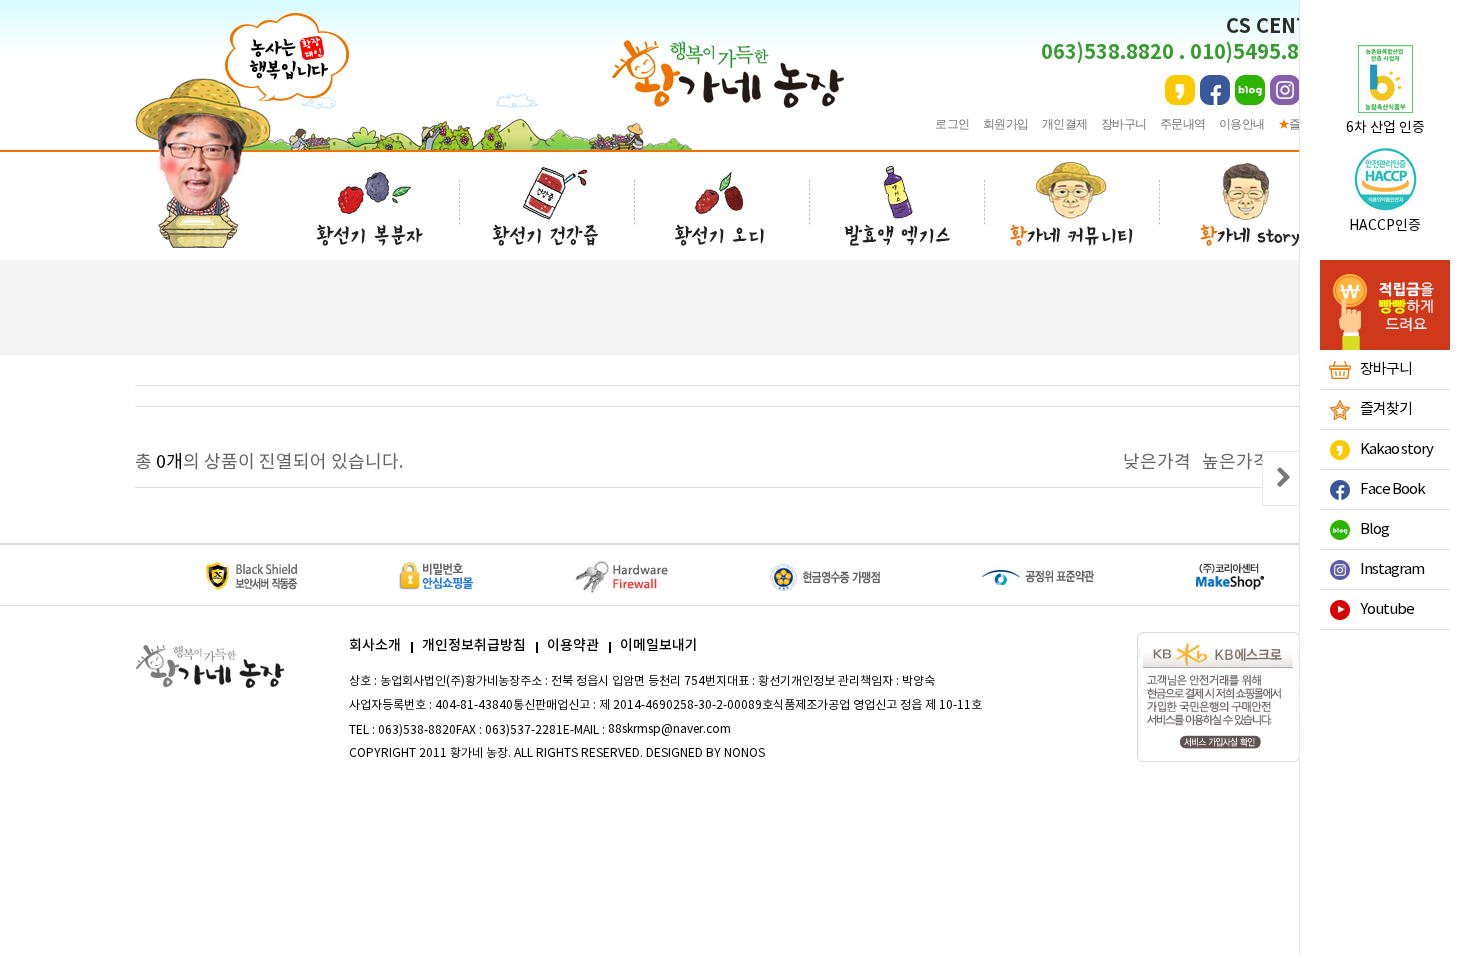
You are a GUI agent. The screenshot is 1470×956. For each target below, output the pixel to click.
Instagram (1392, 569)
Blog (1374, 529)
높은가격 (1236, 462)
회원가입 (1006, 124)
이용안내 (1242, 124)
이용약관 (573, 645)
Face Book (1392, 489)
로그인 (952, 124)
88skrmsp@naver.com (669, 729)
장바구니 (1124, 124)
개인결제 (1065, 124)
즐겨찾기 (1386, 409)
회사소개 (375, 645)
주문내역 (1183, 124)
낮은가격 (1157, 462)
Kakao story (1396, 449)
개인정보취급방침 (474, 645)
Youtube (1387, 609)
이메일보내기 (659, 645)
